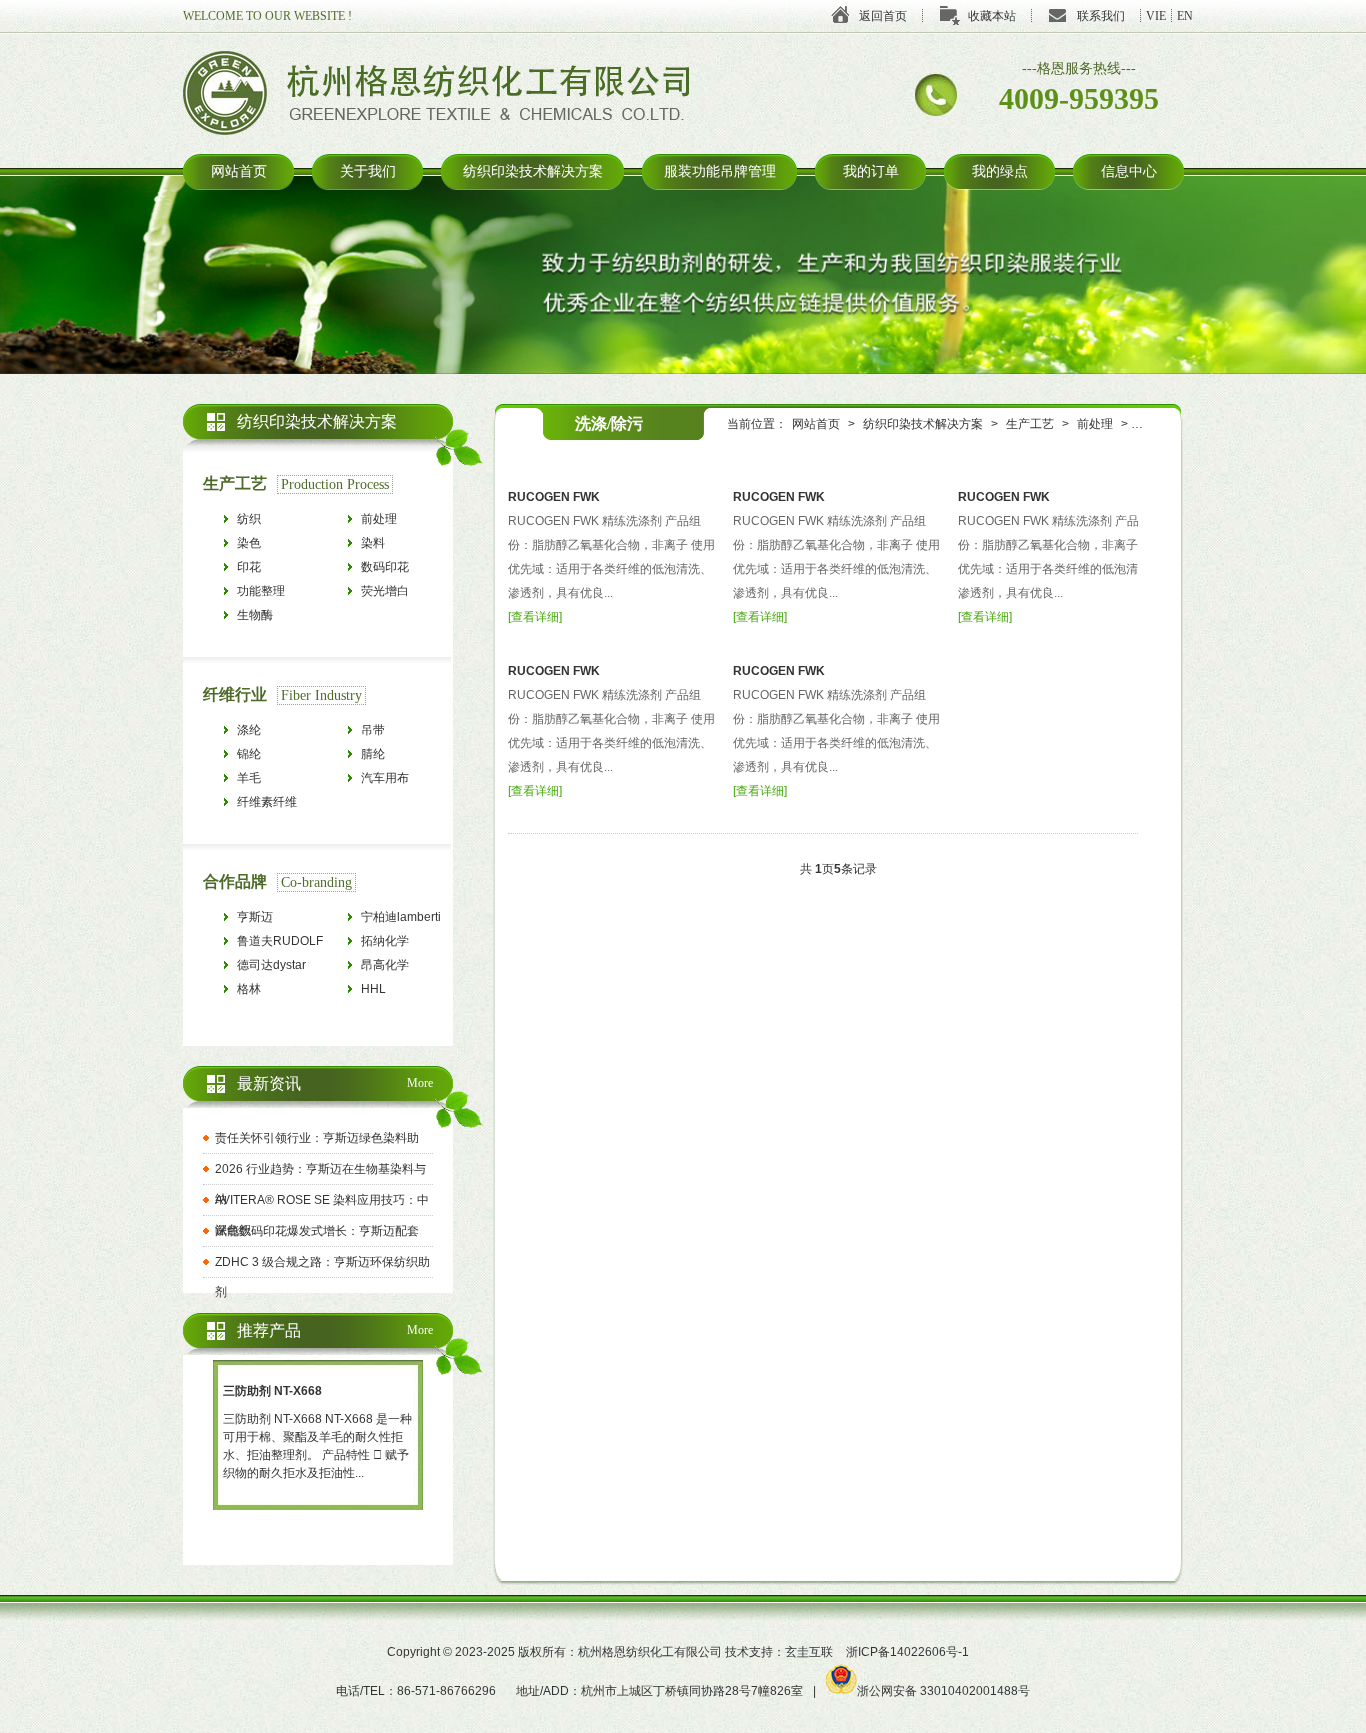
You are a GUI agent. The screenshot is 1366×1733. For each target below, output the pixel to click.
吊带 (373, 730)
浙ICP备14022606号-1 (907, 1652)
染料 (373, 543)
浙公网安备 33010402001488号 (943, 1691)
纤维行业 (235, 694)
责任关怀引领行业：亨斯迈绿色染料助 (317, 1138)
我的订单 (871, 171)
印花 (249, 567)
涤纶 (249, 730)
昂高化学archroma (387, 967)
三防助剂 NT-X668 (272, 1391)
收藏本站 (992, 16)
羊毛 (249, 778)
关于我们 (368, 171)
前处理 (1095, 424)
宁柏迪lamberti (401, 917)
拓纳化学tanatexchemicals (406, 943)
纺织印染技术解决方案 (533, 171)
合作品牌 (235, 881)
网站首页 (239, 171)
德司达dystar (271, 965)
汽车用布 (385, 778)
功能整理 (261, 591)
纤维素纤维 (267, 802)
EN (1185, 16)
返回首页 (883, 16)
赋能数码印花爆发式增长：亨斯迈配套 (317, 1231)
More (420, 1083)
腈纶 (373, 754)
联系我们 (1101, 16)
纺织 (249, 519)
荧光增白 (385, 591)
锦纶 (249, 754)
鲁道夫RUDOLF (280, 941)
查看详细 (535, 617)
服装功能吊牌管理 (720, 171)
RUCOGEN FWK (554, 497)
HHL (373, 989)
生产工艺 (1030, 424)
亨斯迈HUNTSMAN (271, 919)
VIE (1156, 16)
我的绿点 (1000, 171)
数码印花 (385, 567)
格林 (249, 989)
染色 (249, 543)
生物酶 (255, 615)
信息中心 (1129, 171)
